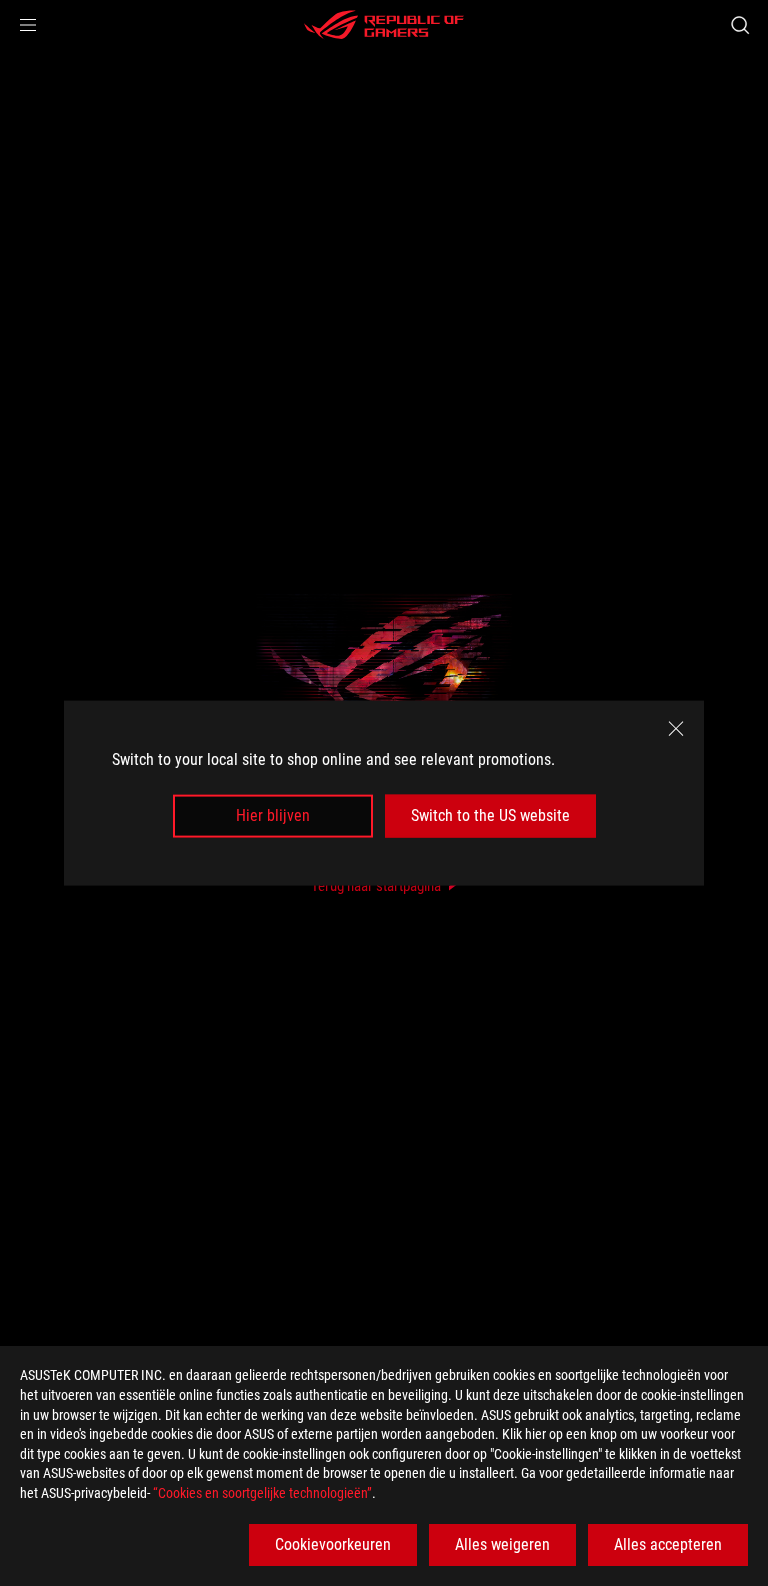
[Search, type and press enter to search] (739, 25)
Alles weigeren (502, 1544)
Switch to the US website (490, 815)
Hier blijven (273, 815)
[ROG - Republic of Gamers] (384, 25)
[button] (28, 25)
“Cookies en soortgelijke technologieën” (262, 1493)
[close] (676, 729)
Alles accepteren (668, 1544)
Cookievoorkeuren (333, 1544)
